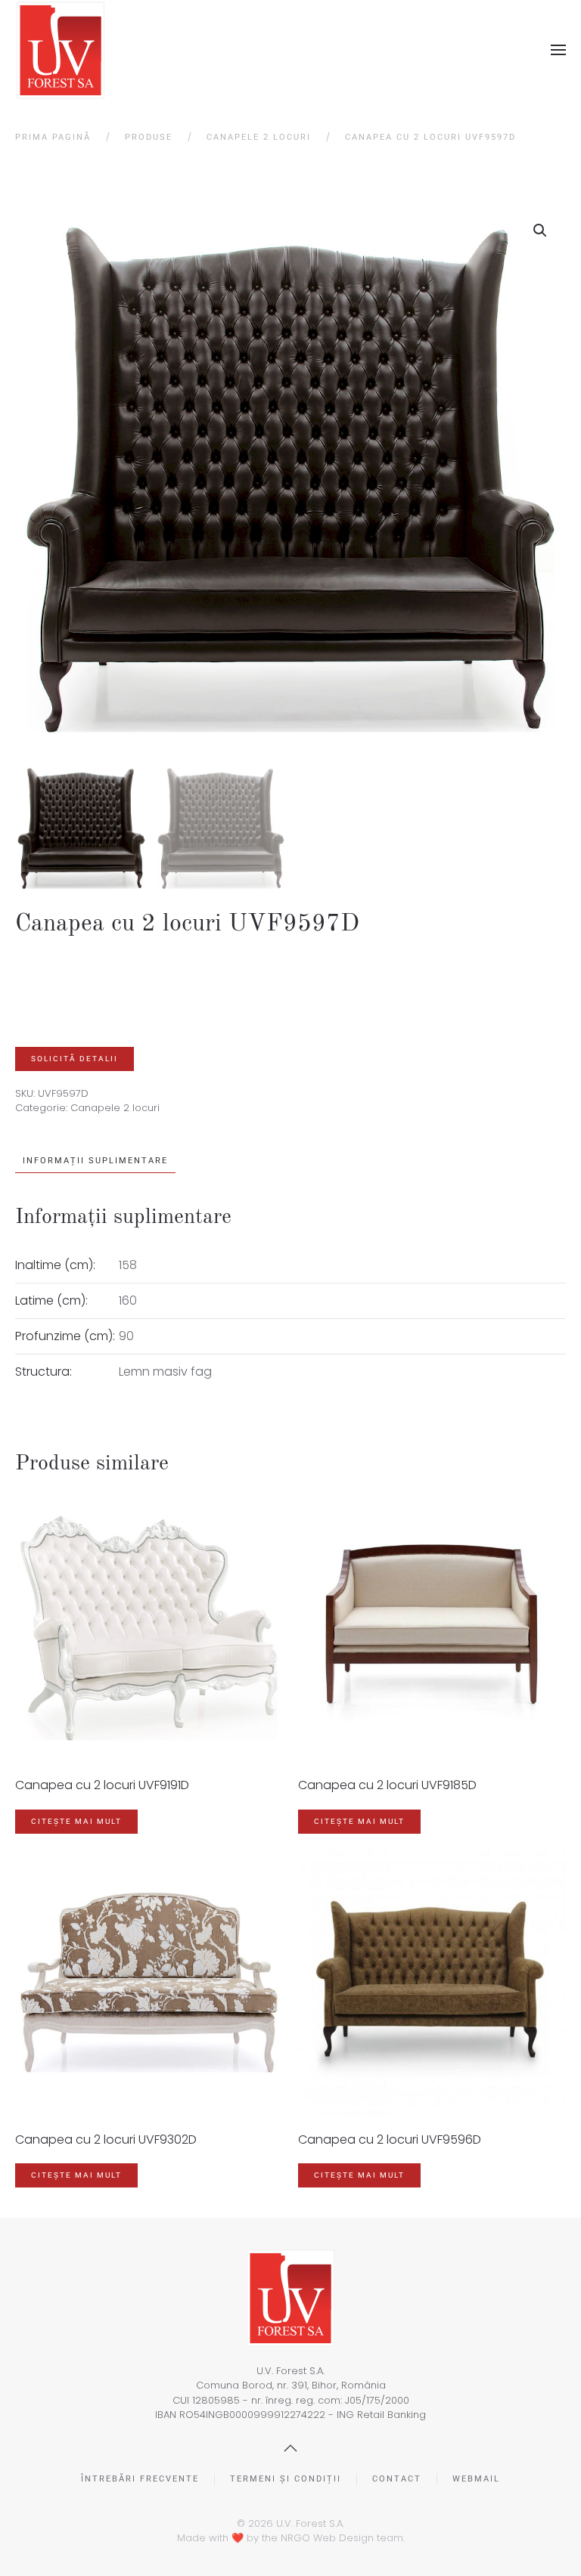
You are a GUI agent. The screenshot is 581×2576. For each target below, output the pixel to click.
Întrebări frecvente (140, 2479)
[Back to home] (61, 50)
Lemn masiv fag (165, 1372)
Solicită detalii (75, 1059)
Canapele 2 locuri (115, 1108)
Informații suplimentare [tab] (95, 1161)
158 (128, 1265)
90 (126, 1336)
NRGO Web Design (327, 2538)
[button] (558, 50)
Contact (397, 2479)
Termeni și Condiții (286, 2479)
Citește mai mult (76, 1821)
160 (128, 1300)
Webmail (476, 2479)
